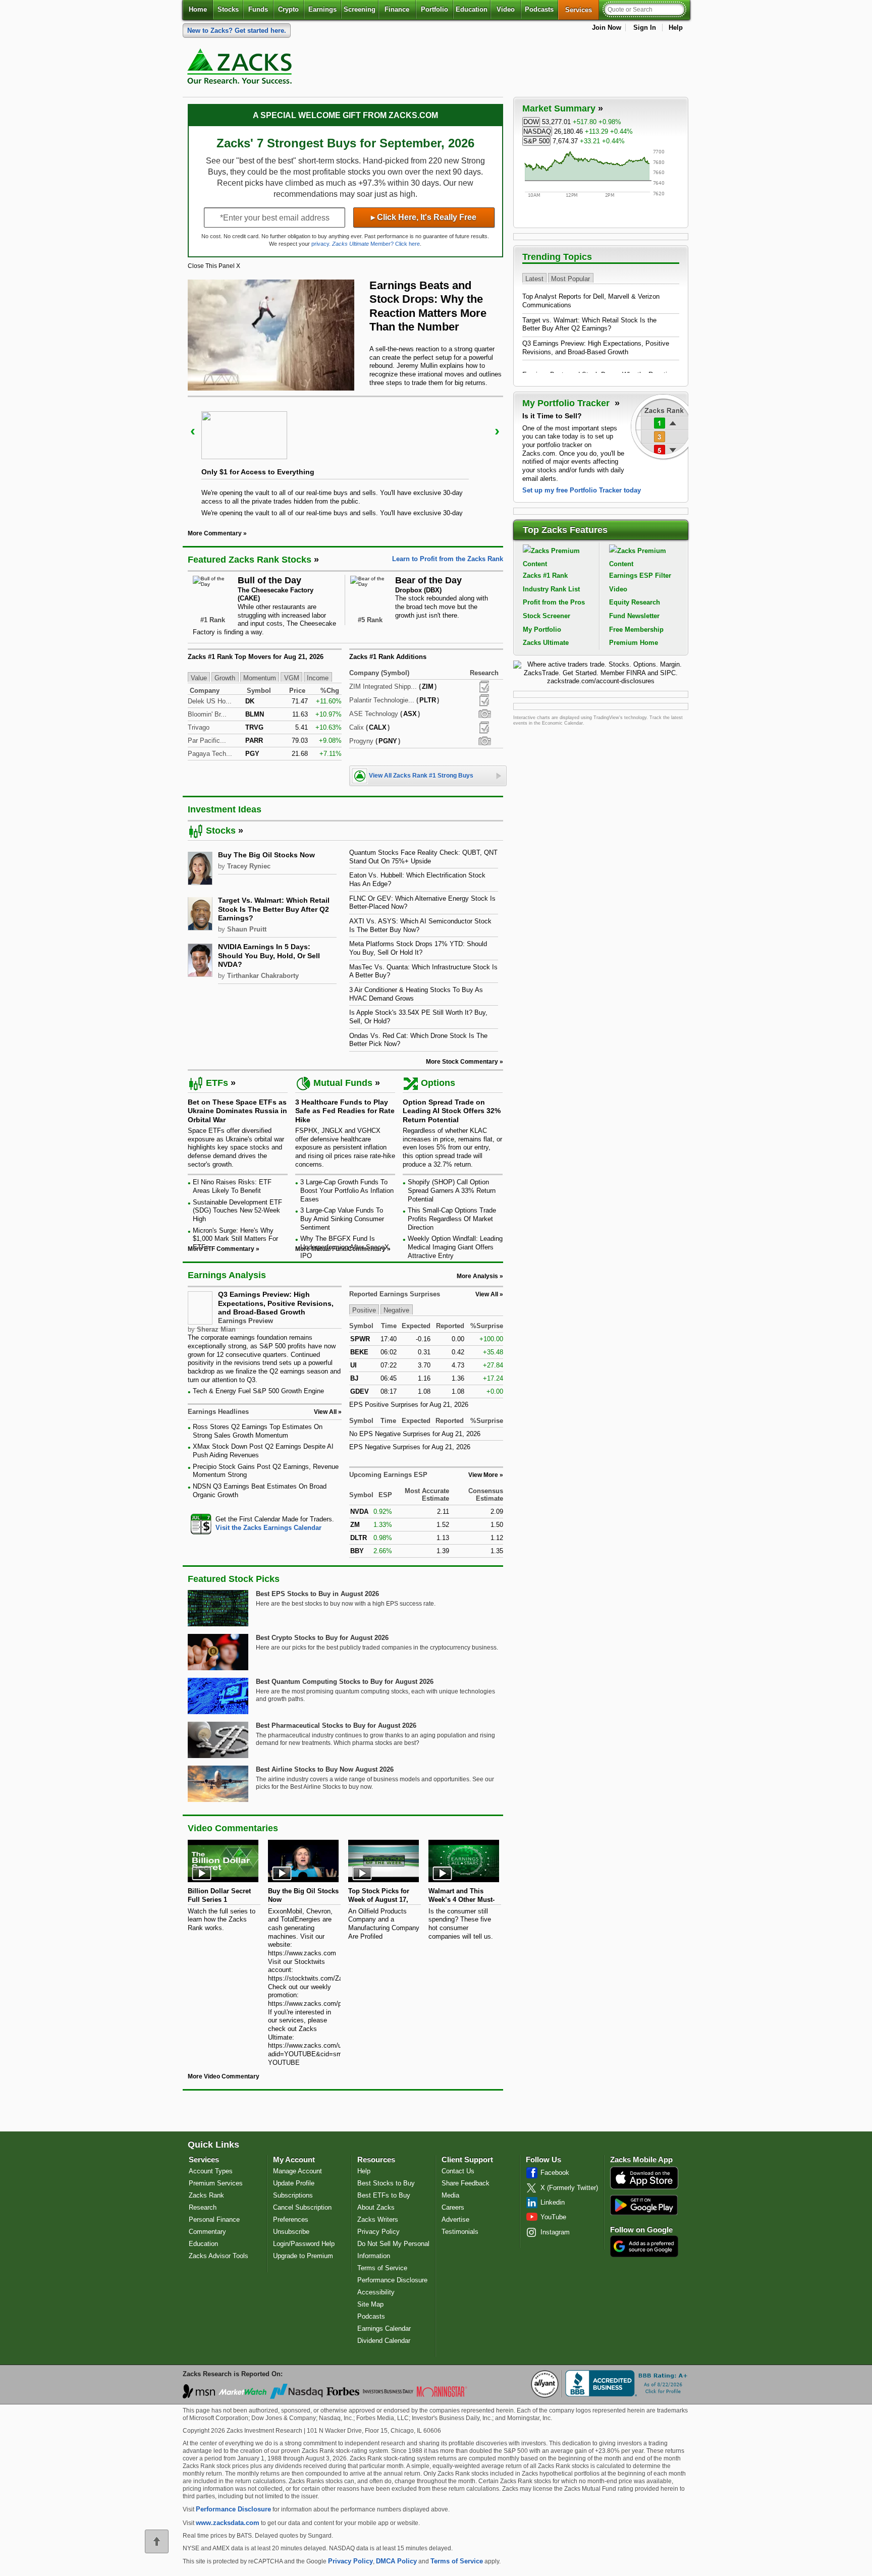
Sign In (645, 28)
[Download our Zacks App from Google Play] (644, 2205)
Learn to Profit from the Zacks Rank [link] (448, 559)
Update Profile (294, 2183)
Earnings (322, 9)
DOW (531, 122)
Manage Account (297, 2171)
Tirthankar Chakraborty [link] (263, 976)
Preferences (291, 2219)
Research (203, 2207)
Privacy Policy (378, 2232)
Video (506, 9)
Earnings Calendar (384, 2328)
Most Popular (570, 278)
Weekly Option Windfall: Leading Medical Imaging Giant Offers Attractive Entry (455, 1247)
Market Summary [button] (559, 108)
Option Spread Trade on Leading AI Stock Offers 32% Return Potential (452, 1111)
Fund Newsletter (634, 616)
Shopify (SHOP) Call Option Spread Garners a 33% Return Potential (452, 1190)
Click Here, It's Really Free (424, 217)
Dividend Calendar (384, 2341)
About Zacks (376, 2207)
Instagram (555, 2232)
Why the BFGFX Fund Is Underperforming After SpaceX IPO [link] (345, 1247)
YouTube (553, 2217)
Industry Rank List (551, 589)
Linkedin (553, 2202)
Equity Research (635, 602)
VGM (292, 677)
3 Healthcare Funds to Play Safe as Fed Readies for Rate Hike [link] (345, 1111)
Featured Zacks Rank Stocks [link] (250, 560)
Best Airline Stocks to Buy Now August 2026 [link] (325, 1769)
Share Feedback (466, 2183)
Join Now (607, 28)
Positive (364, 1310)
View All (487, 1294)
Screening (360, 9)
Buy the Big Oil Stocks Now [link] (266, 855)
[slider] (345, 456)
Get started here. (237, 31)
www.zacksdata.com (228, 2523)
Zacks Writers (378, 2219)
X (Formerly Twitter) (569, 2188)
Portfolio (434, 9)
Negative (396, 1310)
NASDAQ (537, 131)
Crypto (288, 9)
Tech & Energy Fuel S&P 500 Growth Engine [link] (258, 1391)
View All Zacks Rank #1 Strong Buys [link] (421, 776)
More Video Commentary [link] (224, 2076)
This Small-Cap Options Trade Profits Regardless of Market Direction (452, 1219)
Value (199, 677)
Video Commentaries (233, 1828)
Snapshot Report (484, 714)
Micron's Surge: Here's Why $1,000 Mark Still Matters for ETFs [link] (235, 1239)
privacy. (321, 244)
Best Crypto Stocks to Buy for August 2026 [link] (322, 1638)
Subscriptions (293, 2195)
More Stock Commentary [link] (462, 1062)
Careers (453, 2207)
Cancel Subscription (302, 2207)
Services (582, 10)
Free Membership (636, 629)
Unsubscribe (291, 2232)
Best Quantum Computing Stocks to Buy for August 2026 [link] (345, 1682)
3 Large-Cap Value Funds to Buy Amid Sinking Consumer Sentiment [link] (342, 1219)
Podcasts (539, 9)
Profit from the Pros (554, 602)
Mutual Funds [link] (343, 1083)
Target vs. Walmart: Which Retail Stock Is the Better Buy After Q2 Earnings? (589, 324)
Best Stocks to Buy (386, 2183)
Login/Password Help (304, 2244)
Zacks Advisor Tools (219, 2256)
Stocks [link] (221, 831)
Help (676, 28)
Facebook (555, 2173)
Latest (534, 278)
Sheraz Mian (216, 1329)
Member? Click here (376, 244)
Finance (397, 9)
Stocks (228, 9)
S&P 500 (536, 141)
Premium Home (634, 643)
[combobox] (265, 1524)
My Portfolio (542, 629)
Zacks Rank (206, 2195)
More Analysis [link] (477, 1276)
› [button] (497, 431)
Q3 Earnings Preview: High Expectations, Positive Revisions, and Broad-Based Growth (276, 1303)
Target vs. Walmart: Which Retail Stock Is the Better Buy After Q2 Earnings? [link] (274, 909)
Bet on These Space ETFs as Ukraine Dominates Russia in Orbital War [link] (237, 1111)
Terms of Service (382, 2268)
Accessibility (376, 2292)
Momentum (260, 677)
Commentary (207, 2232)
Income (318, 677)
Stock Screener (547, 616)
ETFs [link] (217, 1083)
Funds (258, 9)
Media (450, 2195)
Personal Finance (214, 2219)
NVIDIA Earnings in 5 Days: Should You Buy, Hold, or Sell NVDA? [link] (269, 955)
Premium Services (216, 2183)
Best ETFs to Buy (384, 2195)
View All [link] (325, 1412)
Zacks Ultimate (546, 643)
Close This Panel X (214, 266)
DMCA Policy (396, 2561)
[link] (241, 69)
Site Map (370, 2304)
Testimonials (460, 2232)
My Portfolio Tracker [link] (567, 403)
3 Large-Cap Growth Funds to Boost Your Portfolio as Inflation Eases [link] (347, 1190)
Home (198, 9)
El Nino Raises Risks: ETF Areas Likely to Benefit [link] (232, 1186)
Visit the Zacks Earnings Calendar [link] (268, 1528)
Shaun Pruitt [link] (247, 929)
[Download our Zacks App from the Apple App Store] (644, 2188)
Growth (225, 677)
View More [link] (483, 1475)
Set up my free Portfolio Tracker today (582, 490)
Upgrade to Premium (303, 2256)
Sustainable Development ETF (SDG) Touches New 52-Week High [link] (237, 1211)
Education (472, 9)
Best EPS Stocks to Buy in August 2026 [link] (317, 1594)
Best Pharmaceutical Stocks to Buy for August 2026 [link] (336, 1725)
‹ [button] (193, 431)
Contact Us (458, 2171)
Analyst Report (484, 687)
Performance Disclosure (392, 2280)
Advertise (455, 2219)
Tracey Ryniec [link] (249, 866)
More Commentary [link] (215, 533)
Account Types (211, 2171)
